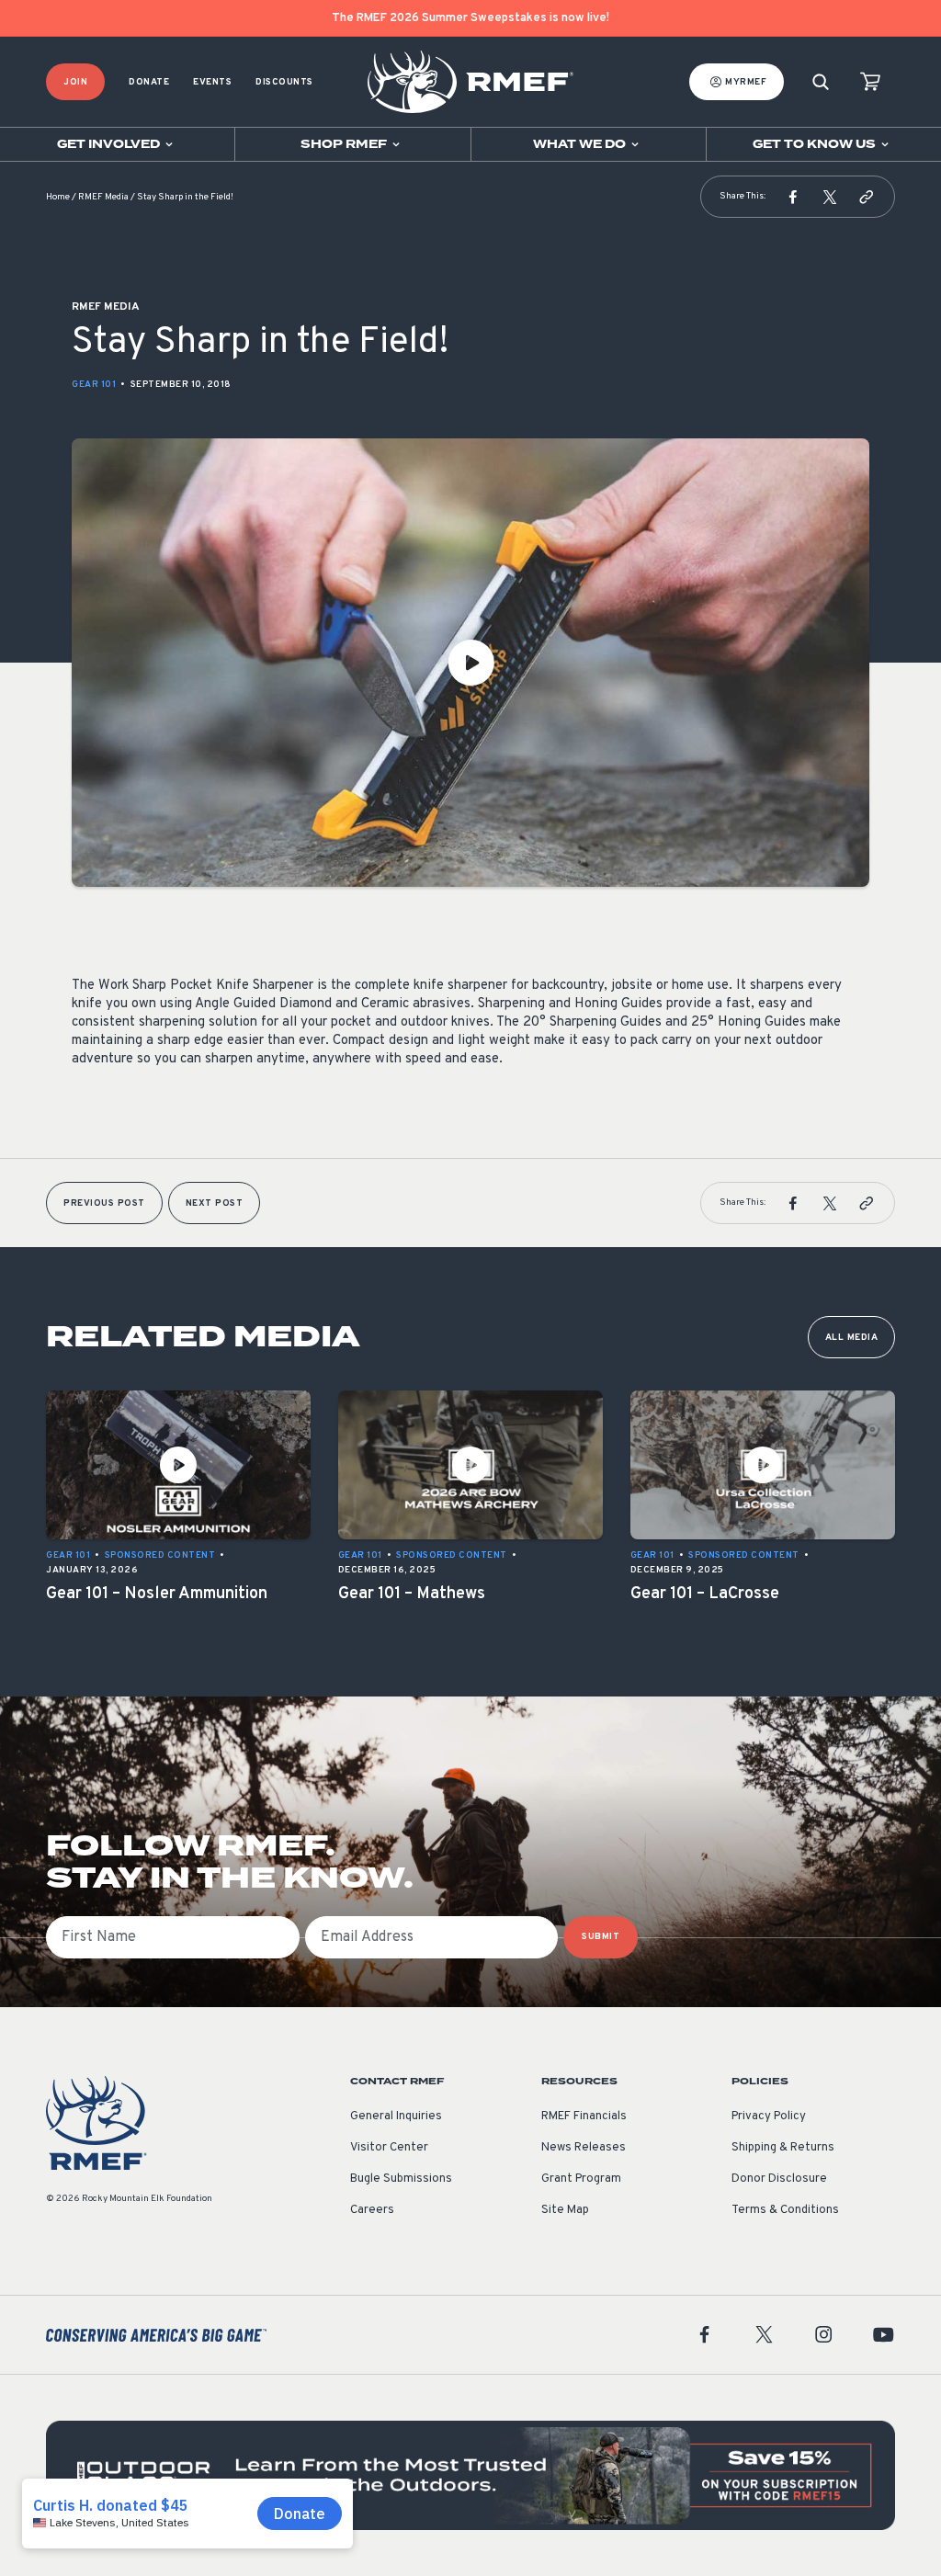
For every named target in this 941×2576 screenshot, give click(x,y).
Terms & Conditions (785, 2210)
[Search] (821, 82)
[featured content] (470, 2475)
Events (212, 82)
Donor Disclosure (779, 2179)
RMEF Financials (584, 2116)
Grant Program (581, 2179)
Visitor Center (389, 2148)
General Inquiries (396, 2116)
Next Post (215, 1203)
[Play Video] (470, 663)
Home (58, 197)
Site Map (565, 2210)
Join (75, 82)
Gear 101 (94, 385)
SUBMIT (601, 1937)
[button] (793, 197)
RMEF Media (103, 197)
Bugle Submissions (401, 2179)
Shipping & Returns (783, 2148)
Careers (372, 2210)
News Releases (584, 2148)
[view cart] (870, 82)
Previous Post (104, 1203)
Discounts (284, 82)
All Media (852, 1338)
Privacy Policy (769, 2116)
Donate (149, 82)
